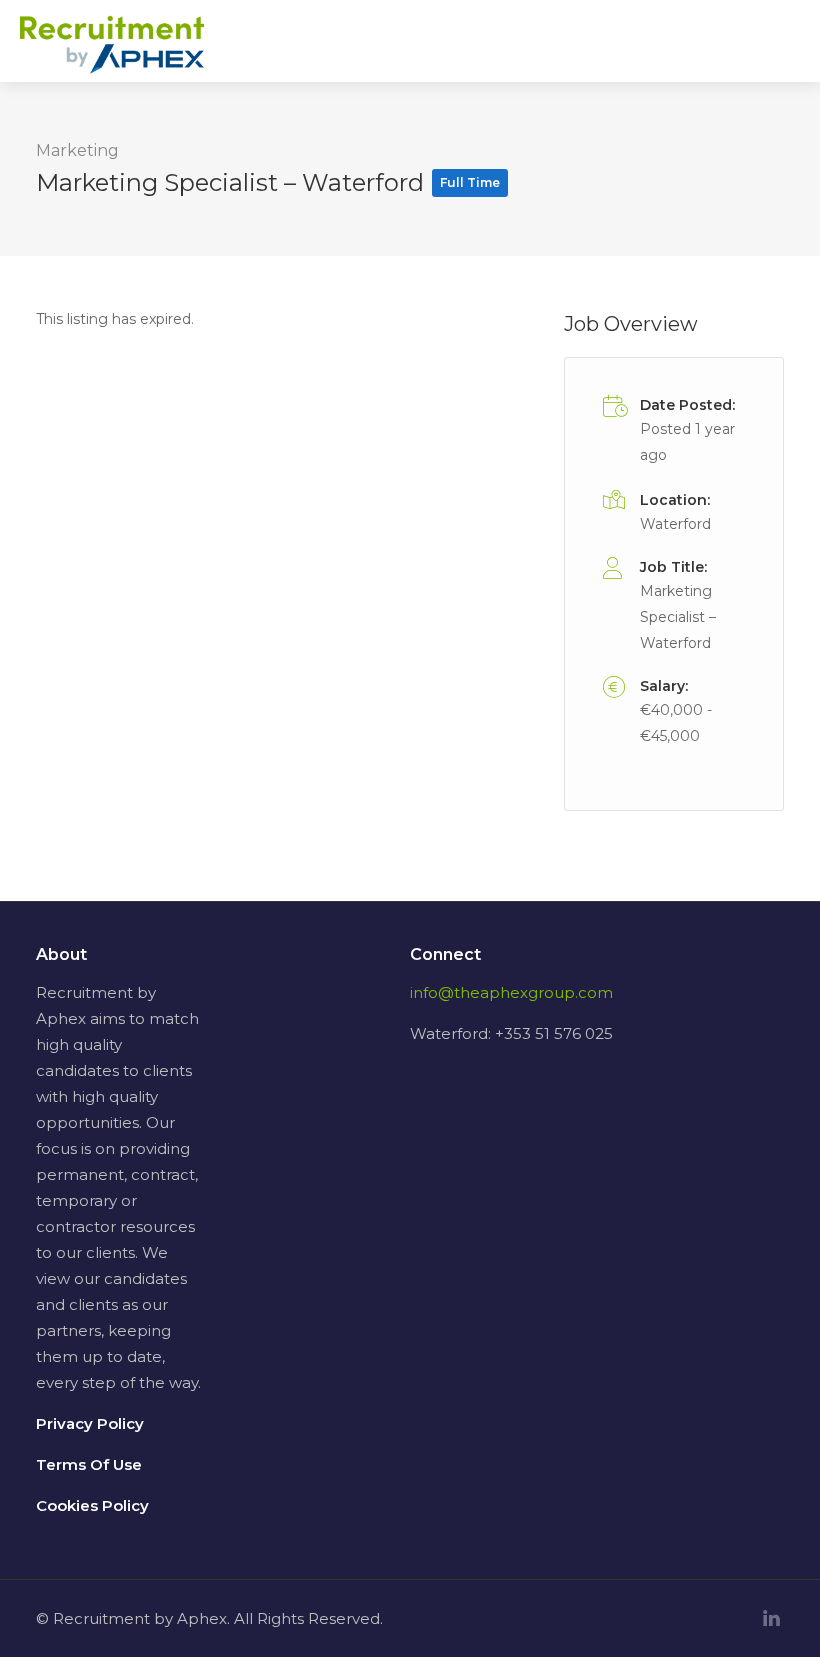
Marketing (77, 150)
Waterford (675, 524)
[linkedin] (771, 1618)
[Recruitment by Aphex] (112, 56)
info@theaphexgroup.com (511, 992)
